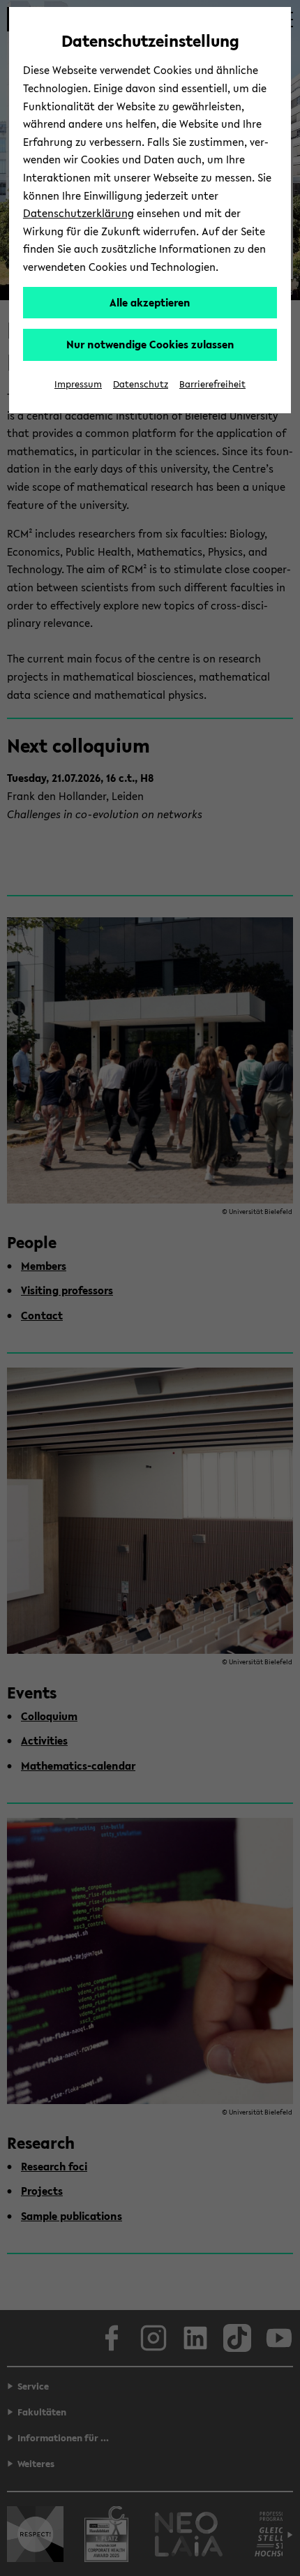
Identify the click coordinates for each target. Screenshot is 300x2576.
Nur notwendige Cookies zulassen (150, 344)
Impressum (78, 384)
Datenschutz (141, 384)
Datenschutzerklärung (78, 213)
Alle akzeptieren (150, 302)
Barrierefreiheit (212, 384)
